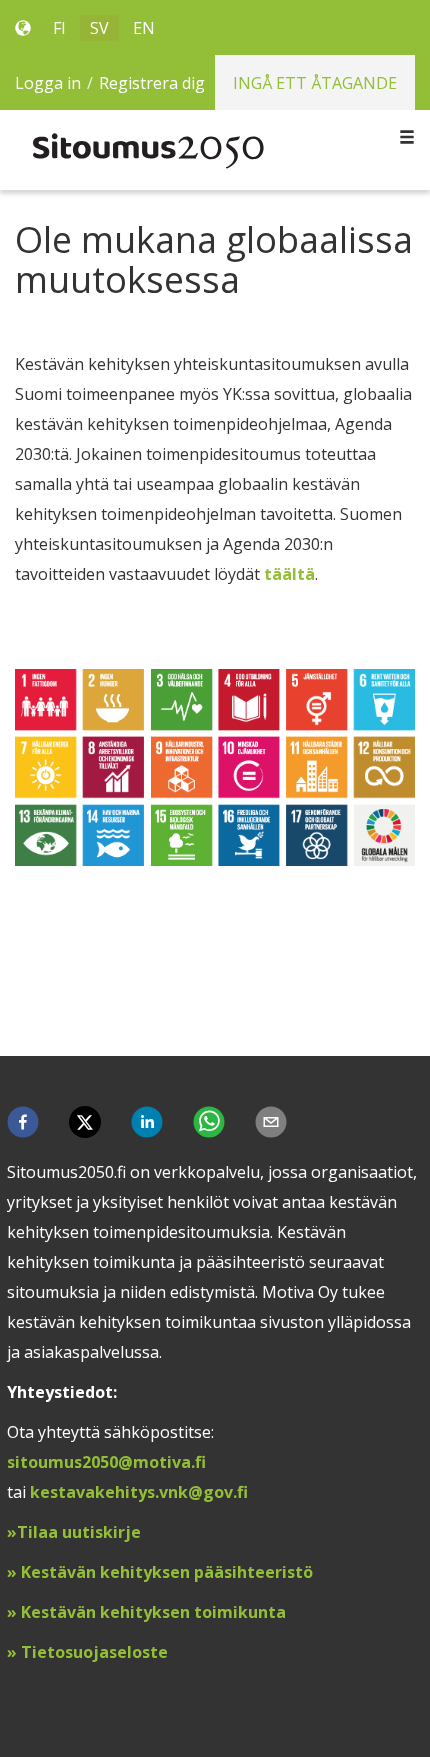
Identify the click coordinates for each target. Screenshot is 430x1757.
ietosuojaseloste (100, 1652)
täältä (289, 574)
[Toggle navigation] (407, 138)
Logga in (48, 83)
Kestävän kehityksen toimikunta (153, 1612)
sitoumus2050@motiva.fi (106, 1462)
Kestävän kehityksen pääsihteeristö (167, 1572)
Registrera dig (152, 83)
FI (59, 28)
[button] (23, 1122)
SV (99, 28)
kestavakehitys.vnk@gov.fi (139, 1492)
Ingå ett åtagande (315, 83)
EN (144, 28)
